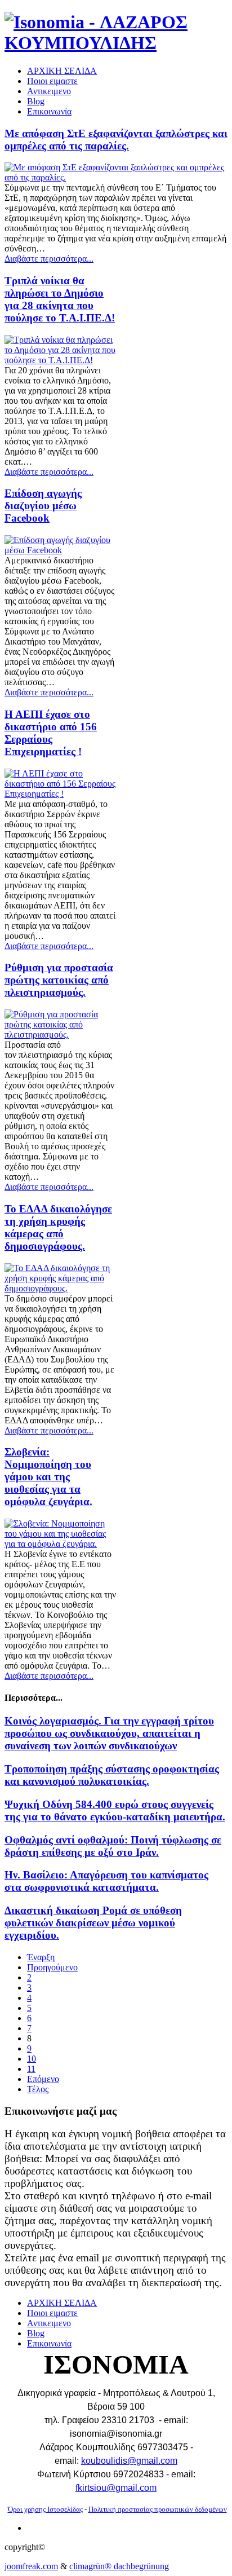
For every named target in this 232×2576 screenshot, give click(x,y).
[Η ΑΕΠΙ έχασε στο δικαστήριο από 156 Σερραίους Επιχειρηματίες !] (60, 794)
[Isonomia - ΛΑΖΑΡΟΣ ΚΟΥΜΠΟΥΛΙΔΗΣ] (116, 43)
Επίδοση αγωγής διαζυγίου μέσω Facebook (43, 506)
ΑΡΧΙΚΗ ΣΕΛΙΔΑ (62, 71)
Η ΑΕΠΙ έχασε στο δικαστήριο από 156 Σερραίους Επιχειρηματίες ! (51, 733)
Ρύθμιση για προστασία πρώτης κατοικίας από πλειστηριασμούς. (59, 980)
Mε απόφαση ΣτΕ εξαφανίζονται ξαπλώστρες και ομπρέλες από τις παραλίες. (116, 140)
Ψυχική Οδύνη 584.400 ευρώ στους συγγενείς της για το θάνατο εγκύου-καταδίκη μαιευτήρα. (115, 1810)
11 (31, 2069)
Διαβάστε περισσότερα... (49, 259)
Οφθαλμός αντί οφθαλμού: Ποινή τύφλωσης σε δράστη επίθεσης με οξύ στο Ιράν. (113, 1846)
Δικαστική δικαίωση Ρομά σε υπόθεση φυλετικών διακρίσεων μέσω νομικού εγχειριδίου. (93, 1923)
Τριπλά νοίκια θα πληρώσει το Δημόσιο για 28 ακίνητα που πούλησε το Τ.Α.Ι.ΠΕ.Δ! (60, 299)
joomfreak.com (31, 2566)
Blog (36, 101)
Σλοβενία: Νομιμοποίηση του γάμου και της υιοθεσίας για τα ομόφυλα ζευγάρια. (48, 1477)
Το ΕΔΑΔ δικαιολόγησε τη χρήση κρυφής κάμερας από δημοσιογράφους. (58, 1227)
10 (32, 2059)
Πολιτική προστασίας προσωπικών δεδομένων (158, 2509)
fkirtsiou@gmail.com (116, 2488)
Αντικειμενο (49, 91)
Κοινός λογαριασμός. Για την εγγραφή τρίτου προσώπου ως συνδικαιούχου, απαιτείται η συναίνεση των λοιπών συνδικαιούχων (109, 1733)
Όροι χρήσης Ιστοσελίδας (45, 2509)
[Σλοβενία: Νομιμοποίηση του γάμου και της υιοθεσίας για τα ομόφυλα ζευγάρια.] (60, 1544)
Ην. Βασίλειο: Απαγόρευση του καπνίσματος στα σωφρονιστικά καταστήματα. (106, 1881)
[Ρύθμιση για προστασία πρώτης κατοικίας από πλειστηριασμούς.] (60, 1035)
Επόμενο (43, 2079)
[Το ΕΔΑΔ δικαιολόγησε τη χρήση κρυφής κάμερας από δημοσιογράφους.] (60, 1288)
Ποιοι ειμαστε (52, 81)
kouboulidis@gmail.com (129, 2461)
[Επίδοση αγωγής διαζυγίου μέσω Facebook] (60, 550)
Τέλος (38, 2089)
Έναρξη (41, 1957)
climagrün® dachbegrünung (119, 2566)
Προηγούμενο (52, 1967)
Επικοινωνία (49, 111)
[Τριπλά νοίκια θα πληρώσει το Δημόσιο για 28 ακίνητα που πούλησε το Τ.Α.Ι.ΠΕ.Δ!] (60, 360)
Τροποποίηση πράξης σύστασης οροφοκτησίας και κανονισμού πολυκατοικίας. (112, 1775)
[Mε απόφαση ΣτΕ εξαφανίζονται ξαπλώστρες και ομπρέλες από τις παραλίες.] (116, 177)
